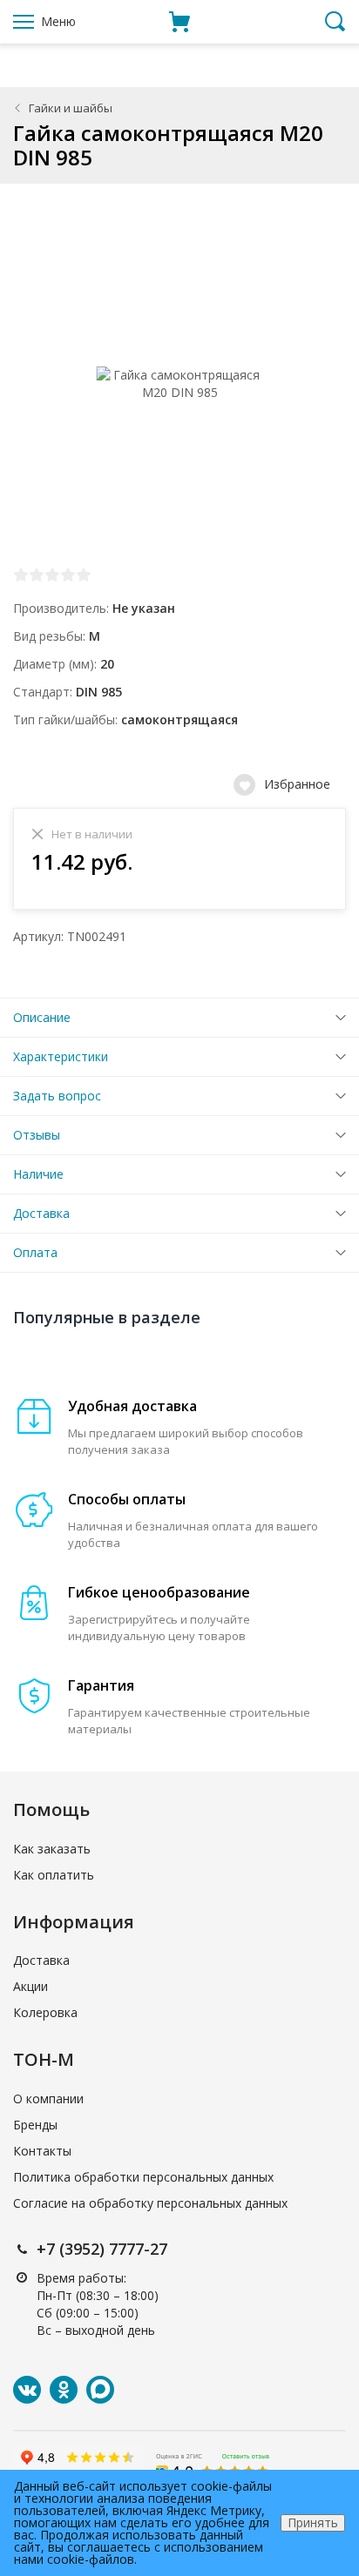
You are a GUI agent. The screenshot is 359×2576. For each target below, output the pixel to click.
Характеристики (61, 1056)
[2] (37, 575)
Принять (313, 2522)
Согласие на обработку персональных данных (150, 2203)
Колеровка (45, 2012)
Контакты (42, 2151)
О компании (48, 2098)
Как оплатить (54, 1875)
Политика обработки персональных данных (143, 2177)
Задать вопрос (57, 1096)
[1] (21, 575)
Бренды (35, 2125)
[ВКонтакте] (27, 2390)
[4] (68, 575)
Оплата (35, 1252)
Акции (30, 1986)
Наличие (38, 1174)
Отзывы (37, 1135)
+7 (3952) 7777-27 (102, 2249)
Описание (42, 1017)
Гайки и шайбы (71, 108)
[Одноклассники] (64, 2390)
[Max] (100, 2390)
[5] (84, 575)
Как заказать (52, 1849)
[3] (52, 575)
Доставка (41, 1213)
